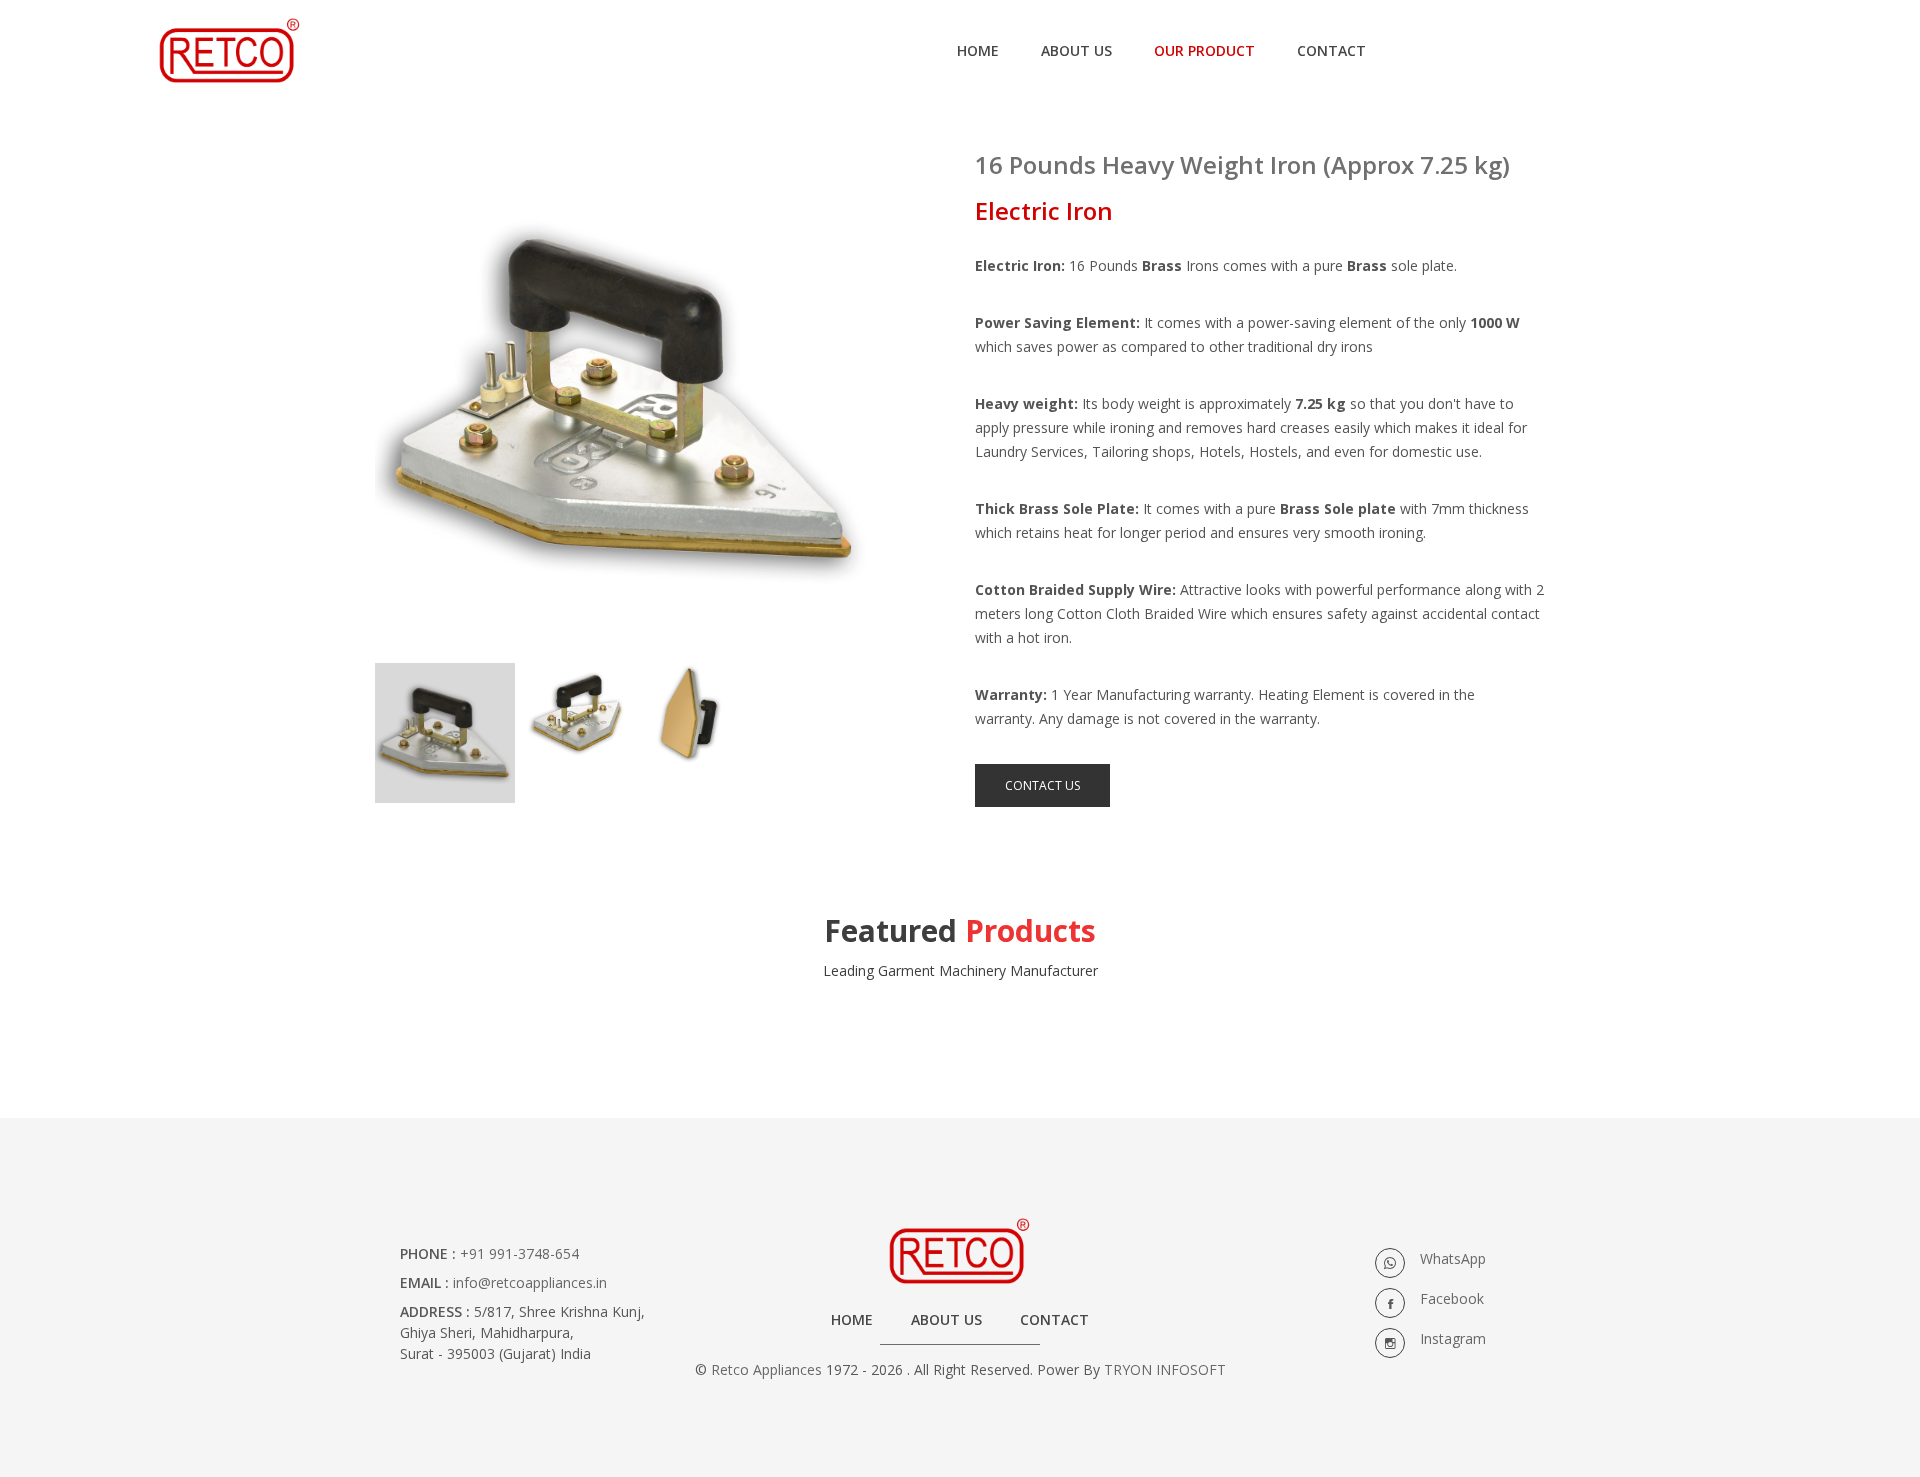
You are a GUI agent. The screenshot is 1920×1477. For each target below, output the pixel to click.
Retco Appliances (766, 1369)
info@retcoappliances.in (530, 1282)
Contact (1054, 1319)
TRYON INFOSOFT (1165, 1369)
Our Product (1204, 50)
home (978, 50)
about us (1076, 50)
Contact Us (1042, 785)
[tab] (445, 733)
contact (1331, 50)
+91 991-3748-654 (519, 1253)
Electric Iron (1044, 210)
